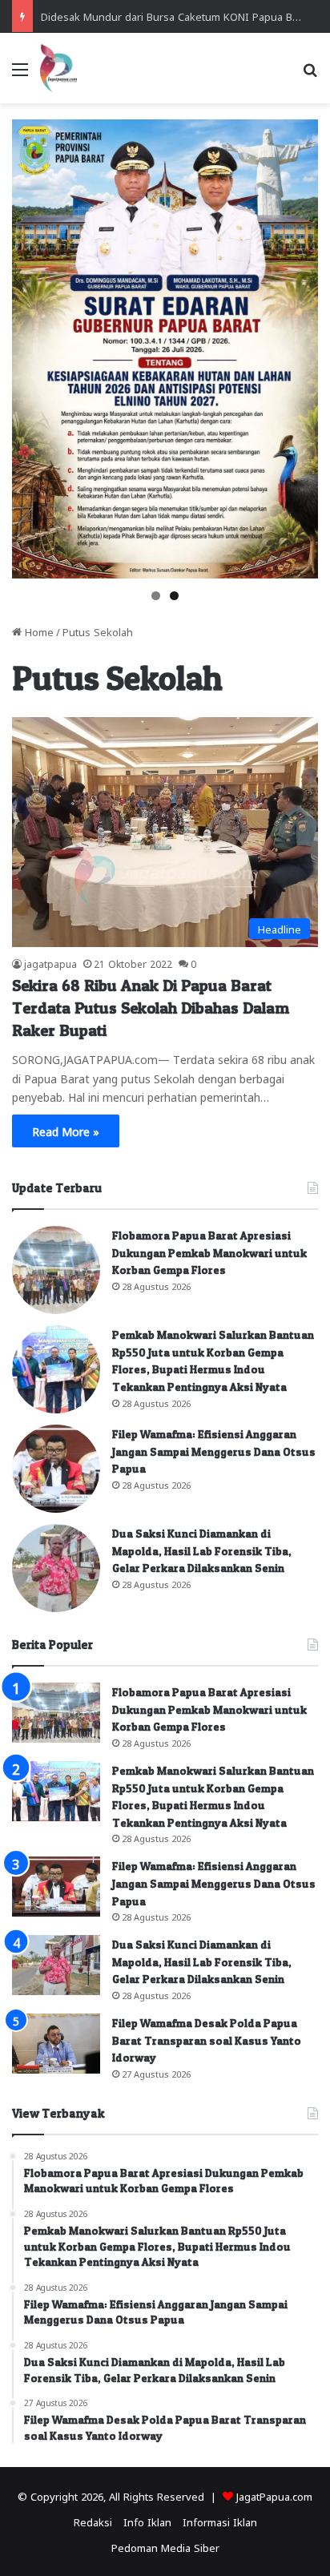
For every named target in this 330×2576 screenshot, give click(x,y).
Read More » (66, 1131)
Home (38, 631)
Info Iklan (147, 2521)
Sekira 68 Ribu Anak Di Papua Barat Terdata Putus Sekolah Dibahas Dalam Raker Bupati (151, 1008)
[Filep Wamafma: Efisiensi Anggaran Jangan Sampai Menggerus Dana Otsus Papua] (56, 1469)
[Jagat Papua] (58, 68)
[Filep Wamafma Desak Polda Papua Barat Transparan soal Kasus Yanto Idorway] (56, 2044)
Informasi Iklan (220, 2521)
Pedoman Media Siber (165, 2547)
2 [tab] (174, 596)
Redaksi (93, 2521)
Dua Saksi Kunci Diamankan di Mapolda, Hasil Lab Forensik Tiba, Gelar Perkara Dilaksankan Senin (202, 1550)
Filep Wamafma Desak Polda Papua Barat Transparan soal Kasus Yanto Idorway (207, 2040)
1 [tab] (156, 596)
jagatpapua (50, 963)
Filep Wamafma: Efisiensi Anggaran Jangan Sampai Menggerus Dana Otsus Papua (214, 1451)
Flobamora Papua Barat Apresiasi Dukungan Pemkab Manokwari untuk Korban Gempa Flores (209, 1252)
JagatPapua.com (274, 2495)
